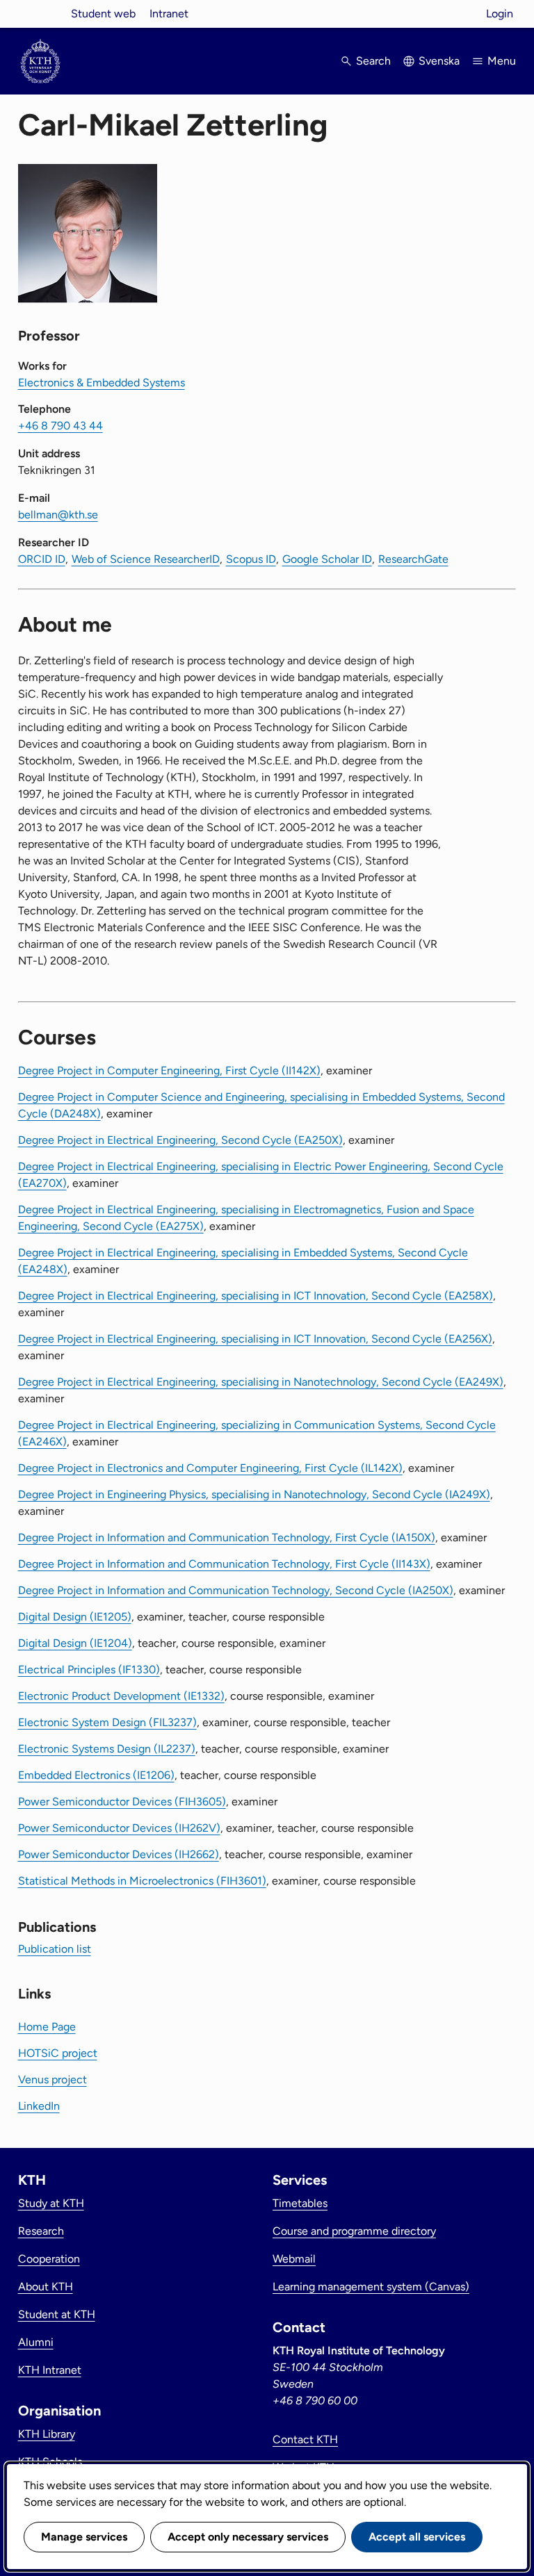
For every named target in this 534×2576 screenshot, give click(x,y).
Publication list (55, 1949)
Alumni (36, 2342)
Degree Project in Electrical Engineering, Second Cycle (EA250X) (180, 1140)
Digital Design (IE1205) (75, 1617)
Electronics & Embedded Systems (102, 383)
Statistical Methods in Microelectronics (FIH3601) (142, 1881)
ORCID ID (42, 559)
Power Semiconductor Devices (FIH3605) (122, 1802)
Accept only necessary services (248, 2537)
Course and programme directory (354, 2231)
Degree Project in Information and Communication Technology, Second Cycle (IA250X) (236, 1590)
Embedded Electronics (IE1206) (96, 1775)
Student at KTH (57, 2314)
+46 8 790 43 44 (60, 426)
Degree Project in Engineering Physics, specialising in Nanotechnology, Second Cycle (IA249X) (254, 1494)
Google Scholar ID (327, 559)
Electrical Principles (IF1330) (89, 1670)
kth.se (40, 14)
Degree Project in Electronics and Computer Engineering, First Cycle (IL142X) (210, 1468)
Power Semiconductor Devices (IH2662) (119, 1854)
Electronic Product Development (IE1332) (121, 1696)
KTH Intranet (50, 2370)
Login (500, 14)
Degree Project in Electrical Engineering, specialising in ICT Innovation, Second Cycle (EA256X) (255, 1339)
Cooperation (49, 2259)
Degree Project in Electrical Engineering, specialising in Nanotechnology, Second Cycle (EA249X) (261, 1382)
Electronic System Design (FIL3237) (107, 1722)
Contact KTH (305, 2439)
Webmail (294, 2259)
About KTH (46, 2287)
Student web (103, 14)
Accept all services (417, 2537)
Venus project (52, 2079)
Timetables (300, 2203)
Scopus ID (251, 559)
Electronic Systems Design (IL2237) (107, 1749)
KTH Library (47, 2434)
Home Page (47, 2027)
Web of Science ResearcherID (146, 559)
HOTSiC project (58, 2053)
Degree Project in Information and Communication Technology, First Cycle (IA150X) (227, 1537)
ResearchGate (413, 559)
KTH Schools (50, 2462)
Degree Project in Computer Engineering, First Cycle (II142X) (169, 1070)
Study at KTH (51, 2203)
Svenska (439, 61)
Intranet (169, 14)
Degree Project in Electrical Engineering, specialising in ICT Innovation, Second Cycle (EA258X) (256, 1296)
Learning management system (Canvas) (371, 2287)
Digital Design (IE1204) (75, 1643)
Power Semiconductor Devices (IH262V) (119, 1828)
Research (41, 2231)
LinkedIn (39, 2106)
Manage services (84, 2537)
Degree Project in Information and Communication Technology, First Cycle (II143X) (224, 1564)
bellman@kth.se (58, 515)
